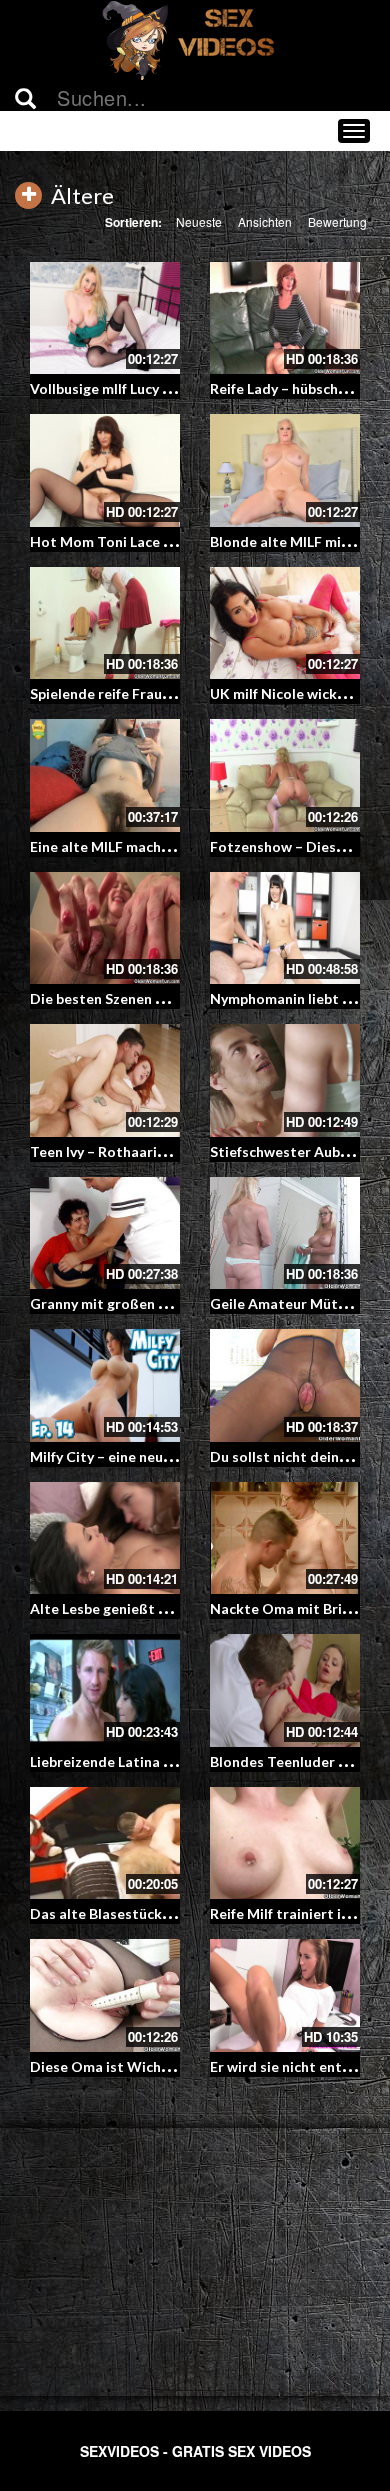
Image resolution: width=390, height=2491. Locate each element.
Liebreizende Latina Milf (109, 1761)
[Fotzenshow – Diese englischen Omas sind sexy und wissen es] (285, 775)
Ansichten (265, 221)
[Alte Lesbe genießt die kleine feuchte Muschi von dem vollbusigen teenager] (105, 1538)
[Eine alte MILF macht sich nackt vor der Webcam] (105, 775)
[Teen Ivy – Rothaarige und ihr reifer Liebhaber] (105, 1080)
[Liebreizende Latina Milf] (105, 1690)
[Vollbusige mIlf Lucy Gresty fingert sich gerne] (105, 318)
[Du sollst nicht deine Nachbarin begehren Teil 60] (285, 1385)
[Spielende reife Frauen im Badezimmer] (105, 623)
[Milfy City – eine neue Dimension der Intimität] (105, 1385)
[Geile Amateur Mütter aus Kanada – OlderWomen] (285, 1233)
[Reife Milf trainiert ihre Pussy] (285, 1843)
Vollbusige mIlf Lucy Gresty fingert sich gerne (178, 388)
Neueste (199, 221)
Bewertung (337, 221)
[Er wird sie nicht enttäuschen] (285, 1995)
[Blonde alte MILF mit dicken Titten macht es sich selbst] (285, 470)
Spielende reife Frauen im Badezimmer (156, 693)
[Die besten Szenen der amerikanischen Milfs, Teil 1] (105, 928)
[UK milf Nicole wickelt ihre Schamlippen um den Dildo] (285, 623)
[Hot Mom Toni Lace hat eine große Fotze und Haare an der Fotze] (105, 470)
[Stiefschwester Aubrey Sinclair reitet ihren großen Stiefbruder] (285, 1080)
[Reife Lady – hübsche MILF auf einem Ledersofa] (285, 318)
